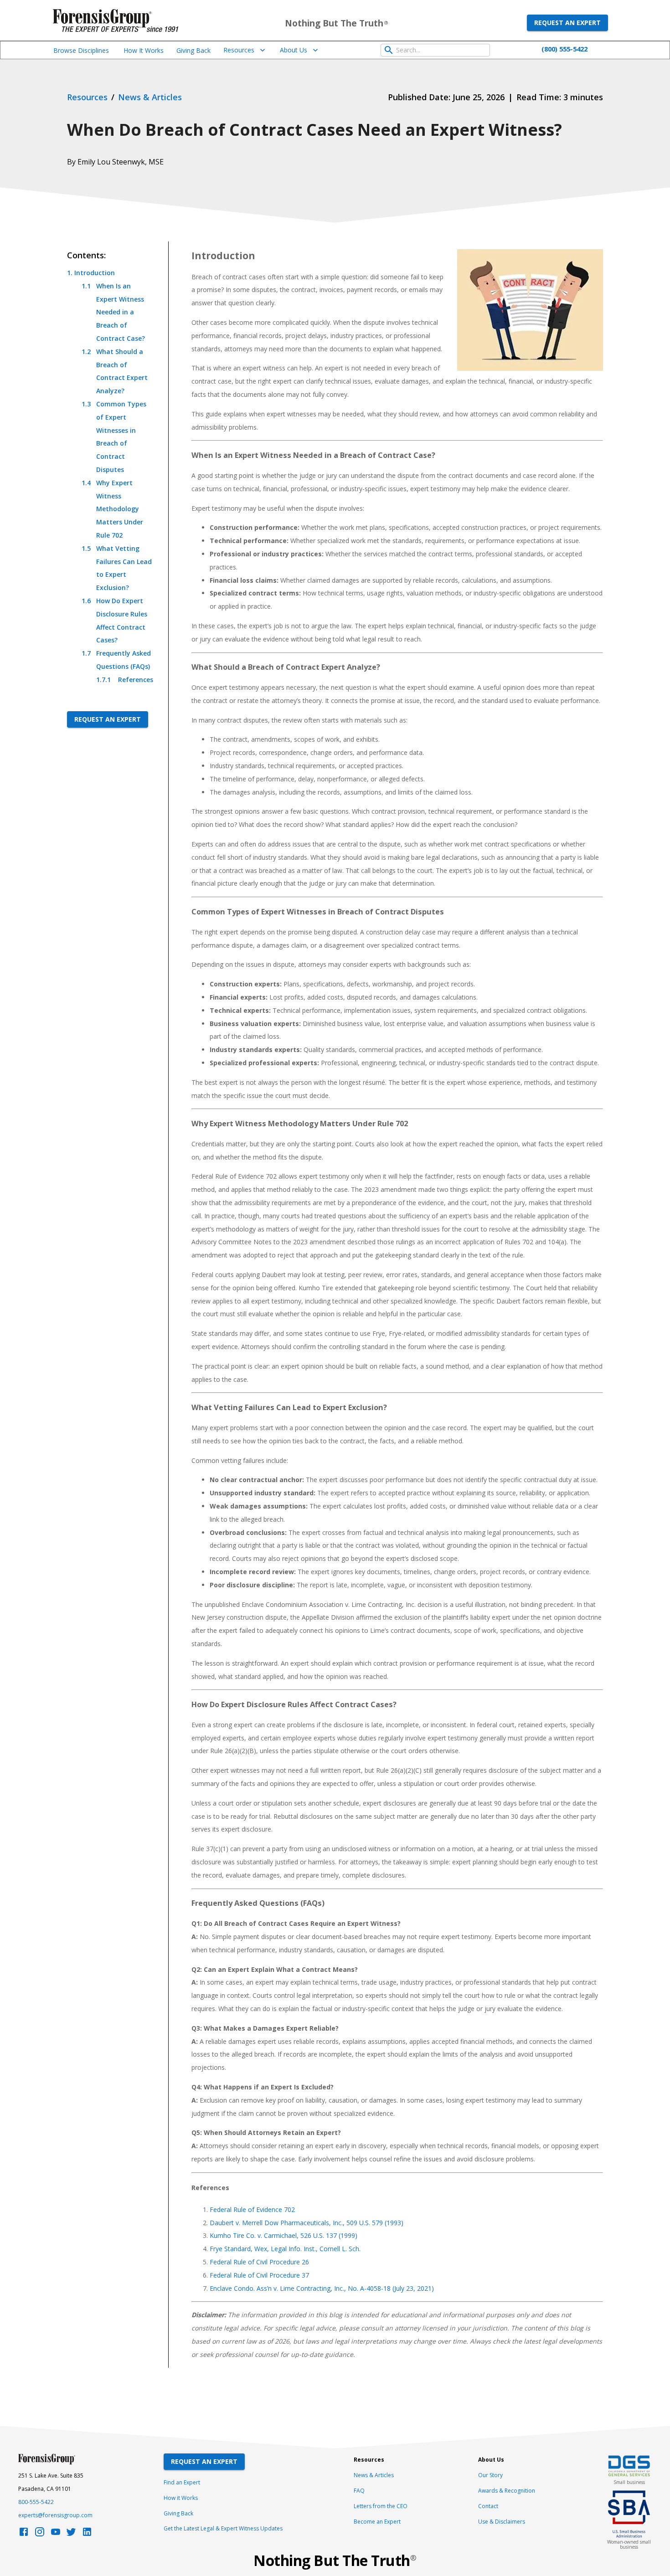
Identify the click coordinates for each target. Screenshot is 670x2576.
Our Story (490, 2475)
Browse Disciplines (81, 50)
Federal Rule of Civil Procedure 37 (259, 2275)
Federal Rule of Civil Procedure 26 (259, 2262)
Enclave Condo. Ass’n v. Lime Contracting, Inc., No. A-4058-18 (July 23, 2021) (322, 2288)
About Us (294, 50)
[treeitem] (110, 477)
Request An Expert (204, 2461)
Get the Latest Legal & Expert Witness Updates (223, 2528)
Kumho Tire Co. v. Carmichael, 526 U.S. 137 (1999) (283, 2235)
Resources (239, 50)
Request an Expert (567, 23)
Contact (488, 2506)
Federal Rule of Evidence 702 (252, 2209)
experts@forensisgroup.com (55, 2515)
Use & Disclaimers (502, 2522)
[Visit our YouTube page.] (56, 2534)
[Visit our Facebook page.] (24, 2534)
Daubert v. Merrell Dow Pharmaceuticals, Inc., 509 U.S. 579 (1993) (307, 2223)
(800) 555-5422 (564, 49)
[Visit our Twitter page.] (71, 2534)
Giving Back (193, 50)
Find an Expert (182, 2482)
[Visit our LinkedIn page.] (87, 2534)
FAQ (359, 2491)
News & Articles (374, 2475)
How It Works (144, 50)
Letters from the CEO (381, 2506)
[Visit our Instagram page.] (40, 2534)
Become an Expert (377, 2522)
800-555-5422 (36, 2502)
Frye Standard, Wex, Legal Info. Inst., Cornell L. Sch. (285, 2249)
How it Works (181, 2498)
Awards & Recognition (507, 2491)
